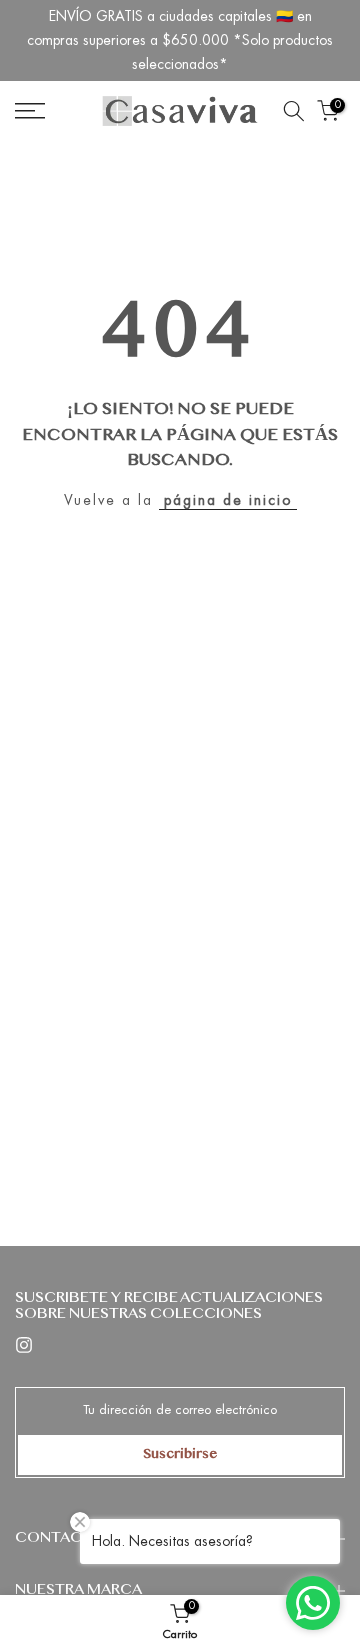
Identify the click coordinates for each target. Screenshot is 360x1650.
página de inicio (228, 500)
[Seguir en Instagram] (24, 1345)
